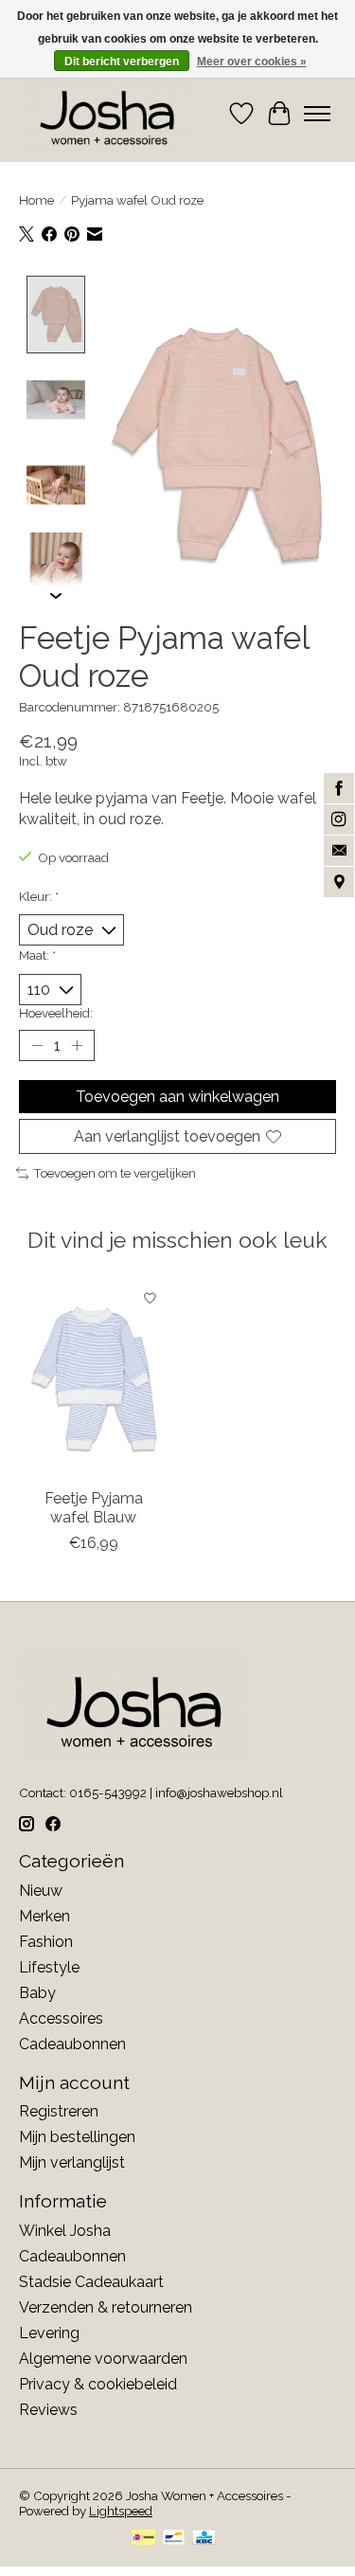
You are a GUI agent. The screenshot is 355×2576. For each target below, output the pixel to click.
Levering (49, 2333)
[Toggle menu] (317, 114)
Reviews (48, 2410)
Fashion (46, 1942)
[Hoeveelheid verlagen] (37, 1046)
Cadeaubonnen (72, 2044)
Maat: (37, 955)
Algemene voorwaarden (103, 2359)
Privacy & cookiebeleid (98, 2384)
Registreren (59, 2111)
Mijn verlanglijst (72, 2162)
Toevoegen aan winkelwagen (177, 1097)
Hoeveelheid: (56, 1013)
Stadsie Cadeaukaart (91, 2282)
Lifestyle (49, 1967)
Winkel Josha (65, 2231)
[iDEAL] (143, 2539)
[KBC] (204, 2539)
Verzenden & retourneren (106, 2307)
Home (36, 200)
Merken (44, 1916)
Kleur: (39, 896)
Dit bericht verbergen (122, 62)
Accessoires (61, 2018)
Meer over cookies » (252, 62)
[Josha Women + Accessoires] (108, 114)
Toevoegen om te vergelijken (115, 1173)
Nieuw (41, 1891)
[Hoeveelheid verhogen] (77, 1046)
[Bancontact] (174, 2539)
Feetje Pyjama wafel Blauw (94, 1508)
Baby (37, 1993)
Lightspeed (121, 2511)
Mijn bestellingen (77, 2137)
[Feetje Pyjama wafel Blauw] (94, 1379)
